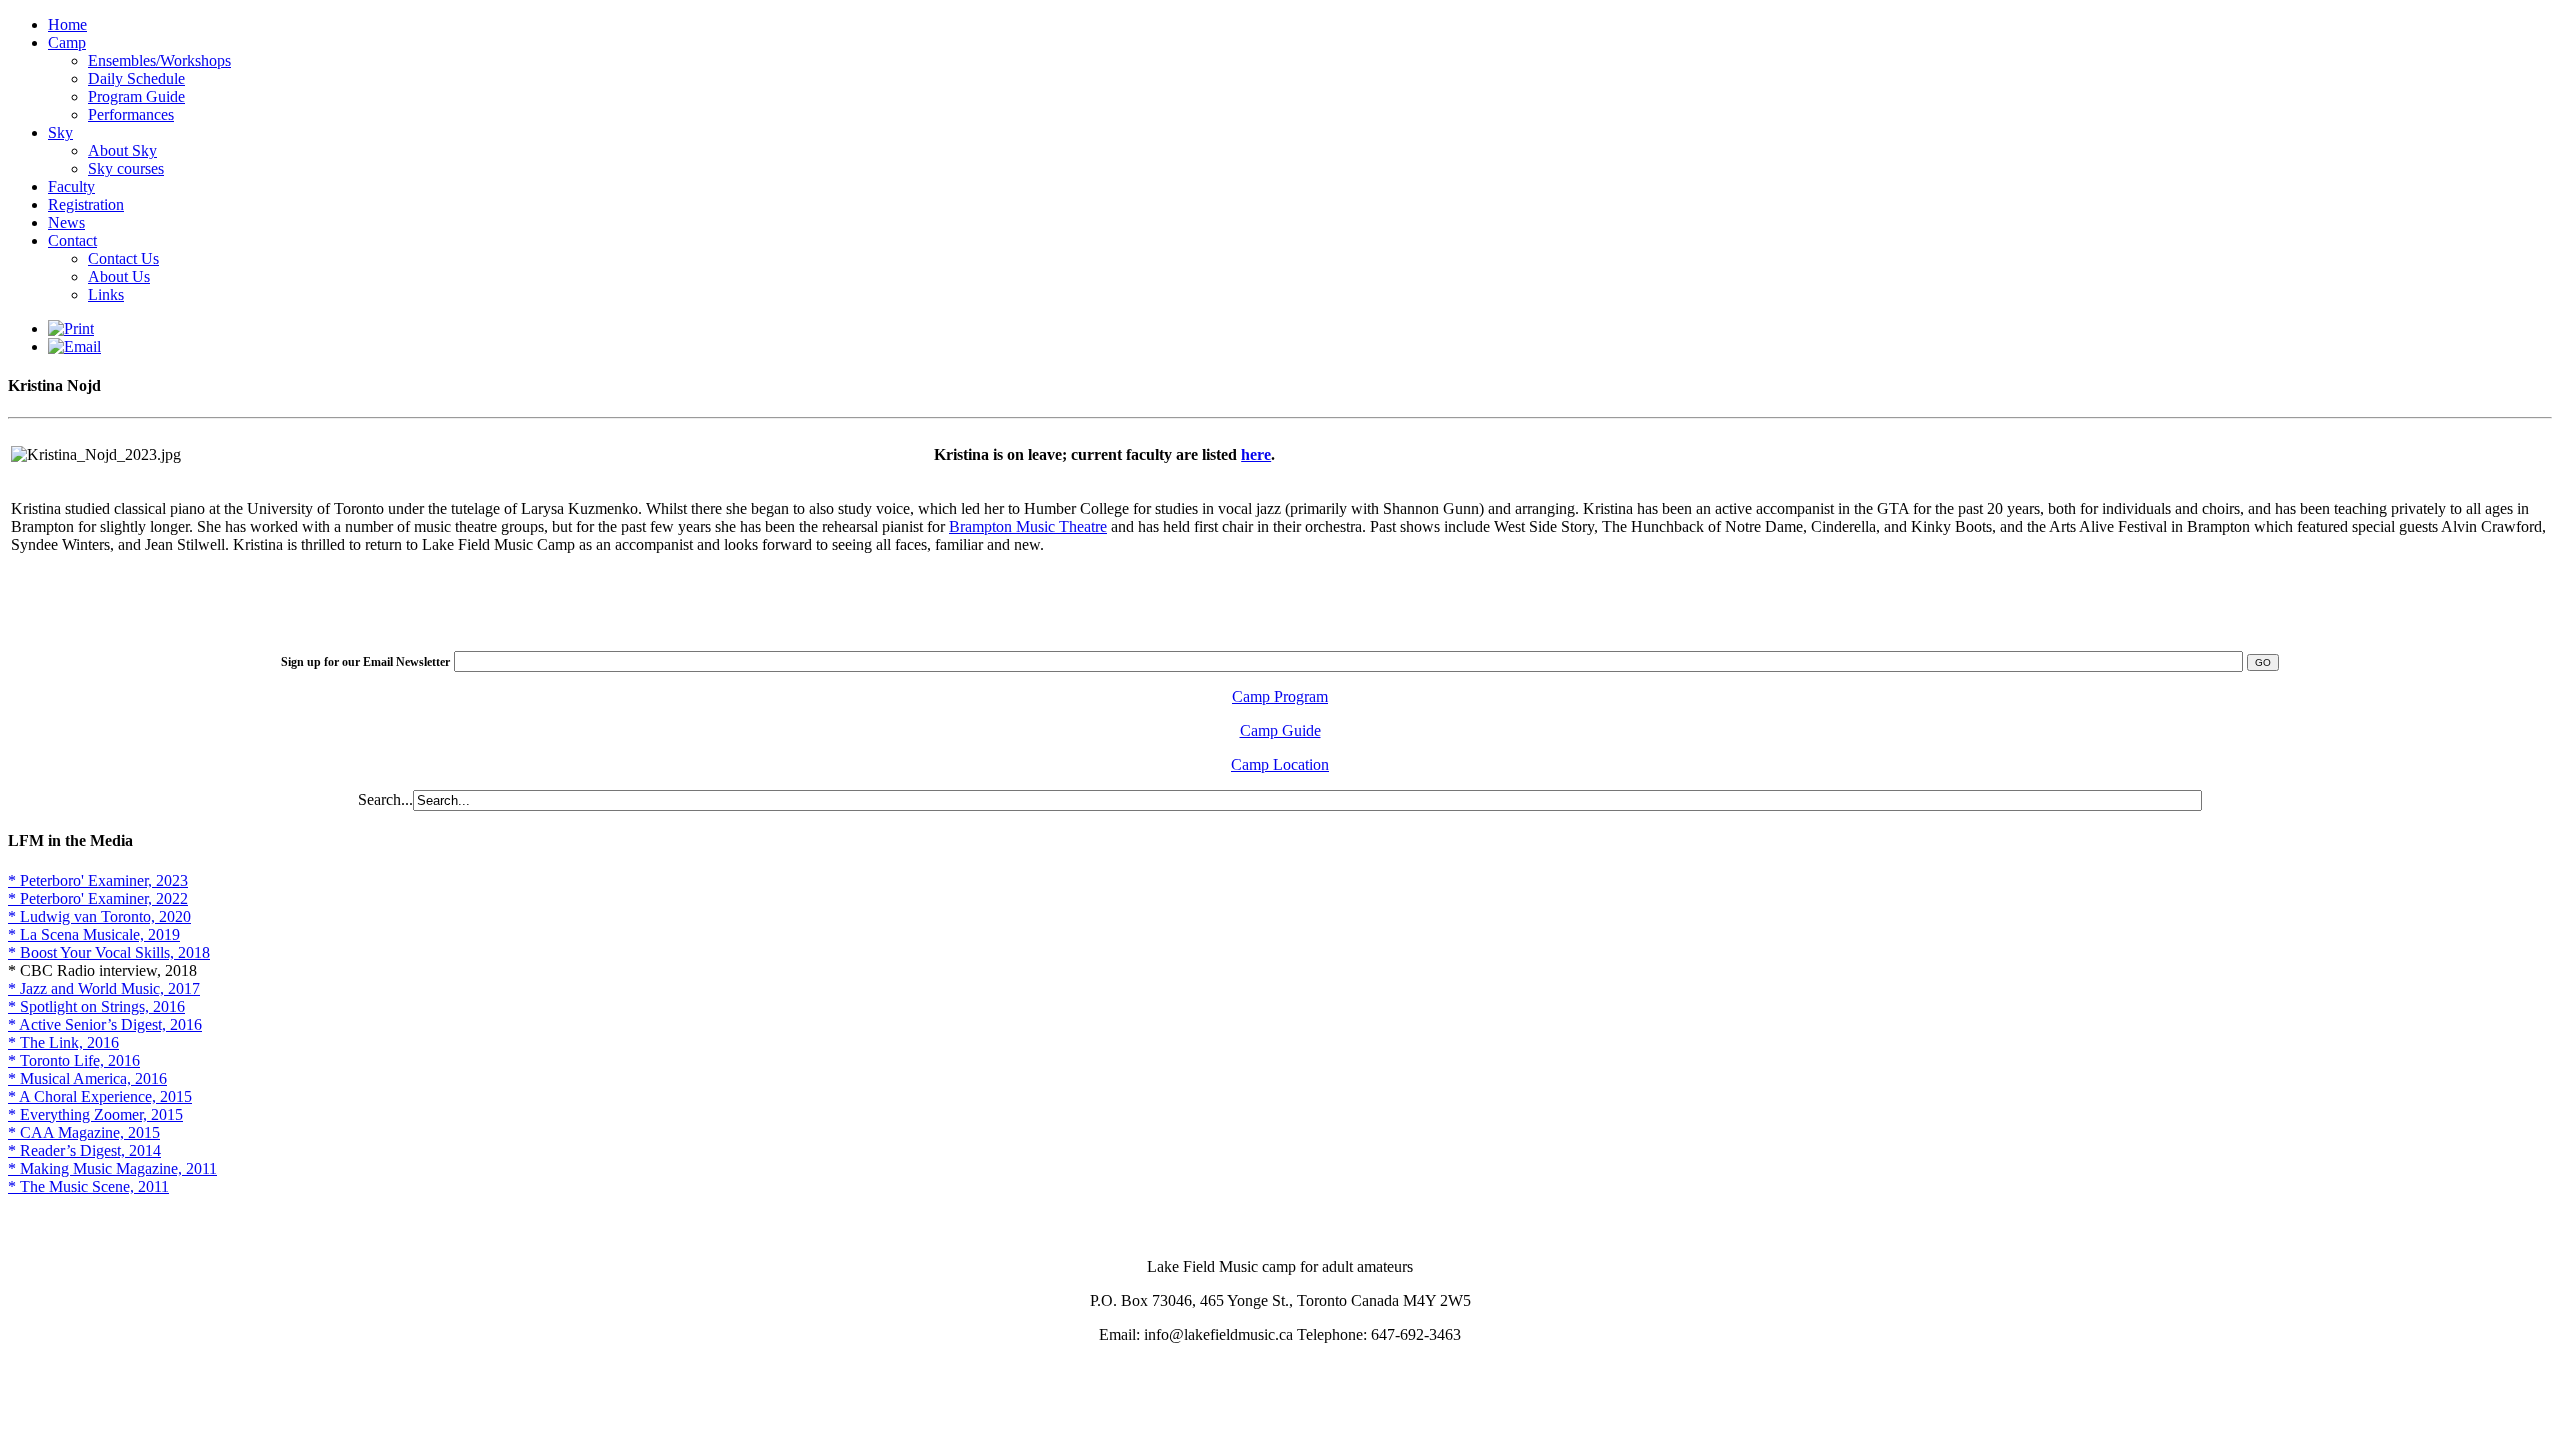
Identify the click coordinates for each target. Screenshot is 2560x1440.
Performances (131, 114)
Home (67, 24)
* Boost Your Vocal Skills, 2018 (109, 952)
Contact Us (123, 258)
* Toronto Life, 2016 (74, 1060)
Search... (385, 799)
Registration (86, 204)
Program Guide (136, 96)
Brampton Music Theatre (1028, 526)
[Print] (71, 328)
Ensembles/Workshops (159, 60)
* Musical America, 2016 (87, 1078)
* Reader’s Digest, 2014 (84, 1150)
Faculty (71, 186)
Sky (60, 132)
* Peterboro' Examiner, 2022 (98, 898)
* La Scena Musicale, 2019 (94, 934)
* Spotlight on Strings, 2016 (96, 1006)
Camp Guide (1280, 730)
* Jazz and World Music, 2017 (104, 988)
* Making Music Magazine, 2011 (112, 1168)
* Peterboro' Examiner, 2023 (98, 880)
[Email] (74, 346)
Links (106, 294)
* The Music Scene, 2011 (88, 1186)
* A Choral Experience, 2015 (100, 1096)
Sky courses (126, 168)
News (66, 222)
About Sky (122, 150)
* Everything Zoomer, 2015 (95, 1114)
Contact (72, 240)
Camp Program (1280, 696)
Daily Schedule (136, 78)
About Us (119, 276)
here (1256, 454)
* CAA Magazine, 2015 (84, 1132)
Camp (67, 42)
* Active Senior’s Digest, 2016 (105, 1024)
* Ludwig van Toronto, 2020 (99, 916)
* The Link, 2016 (63, 1042)
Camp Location (1280, 764)
